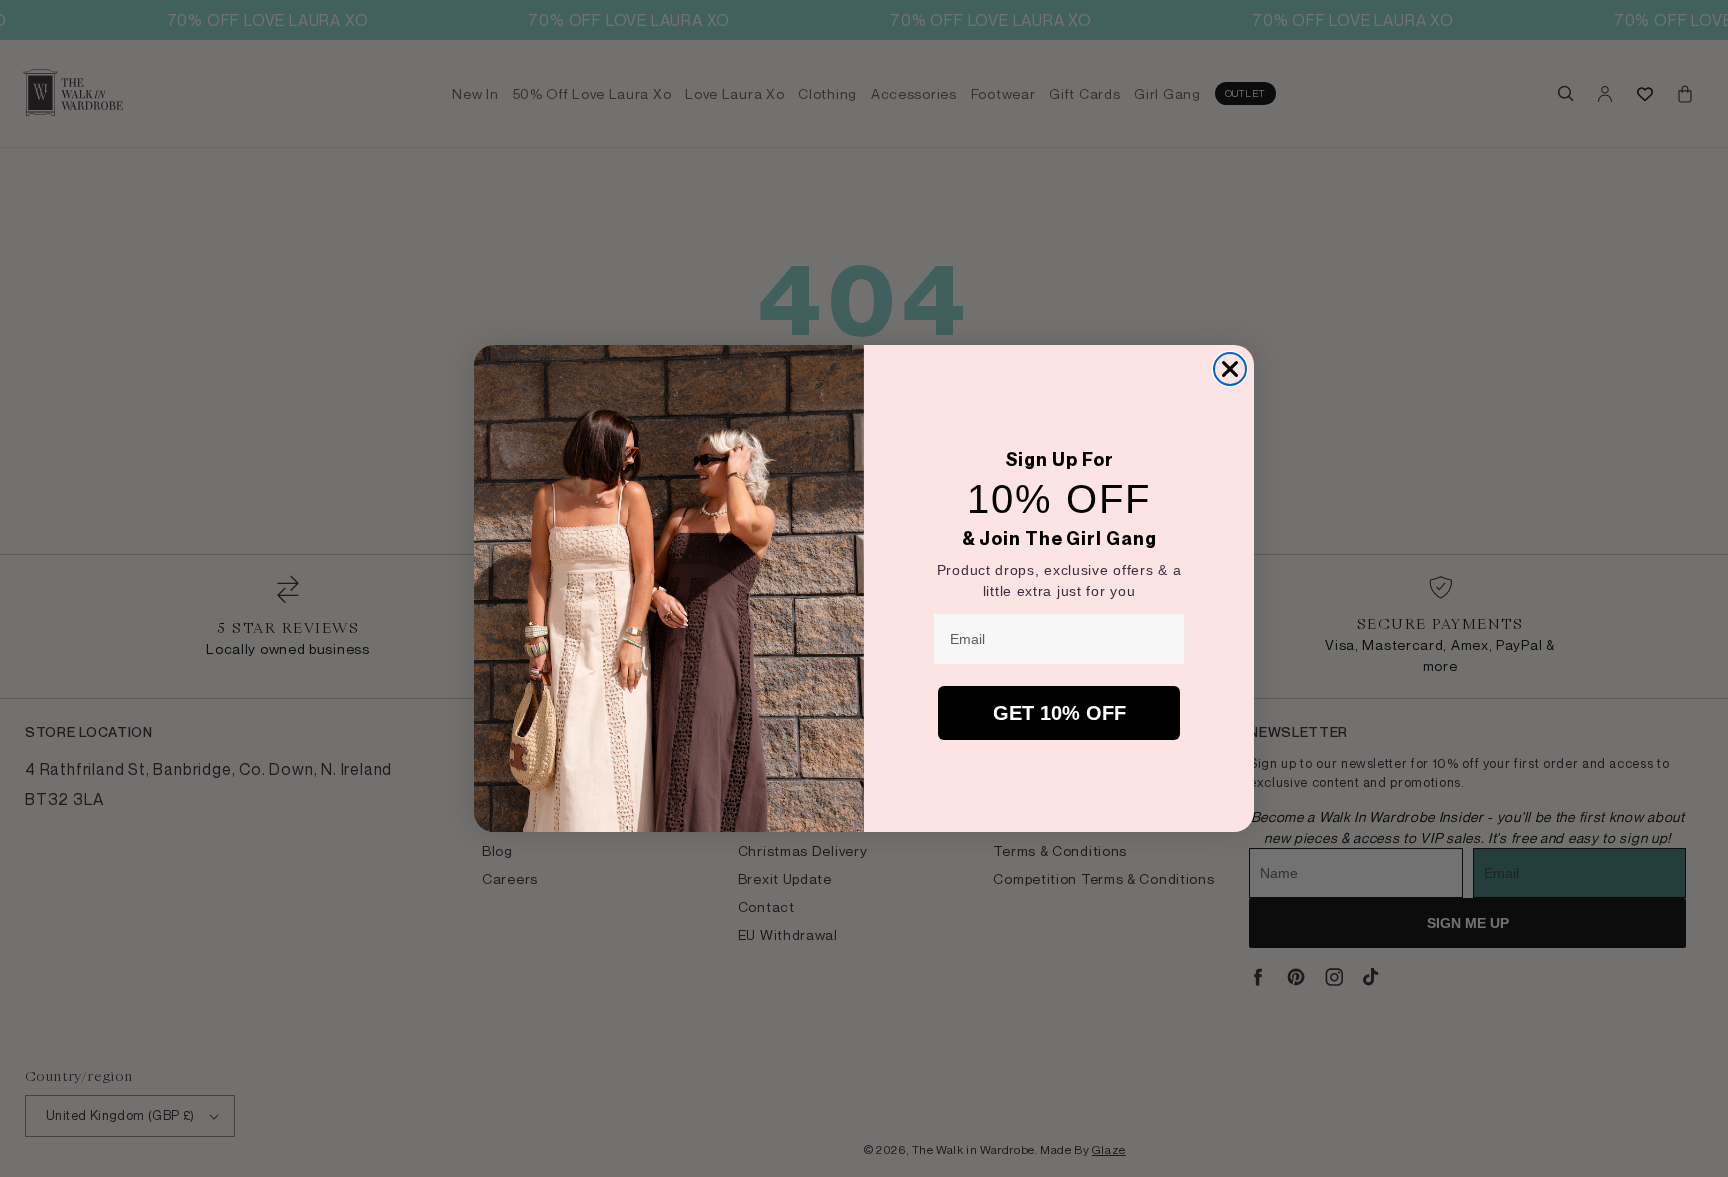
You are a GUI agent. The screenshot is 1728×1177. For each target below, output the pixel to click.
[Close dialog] (1230, 369)
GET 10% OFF (1059, 713)
